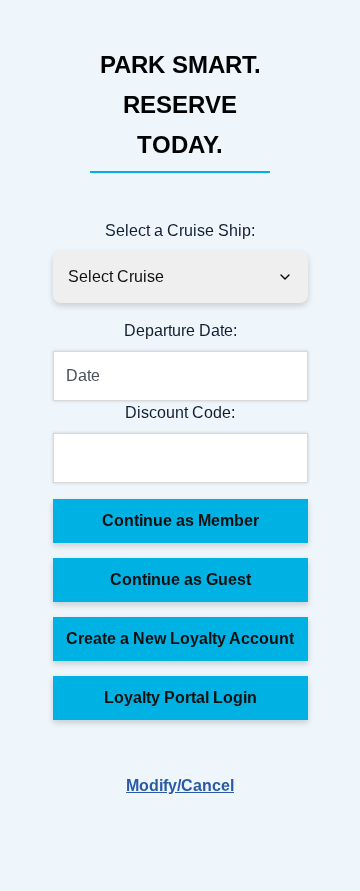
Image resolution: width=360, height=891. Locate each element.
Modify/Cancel (180, 785)
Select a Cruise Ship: (180, 230)
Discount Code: (180, 412)
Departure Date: (180, 330)
